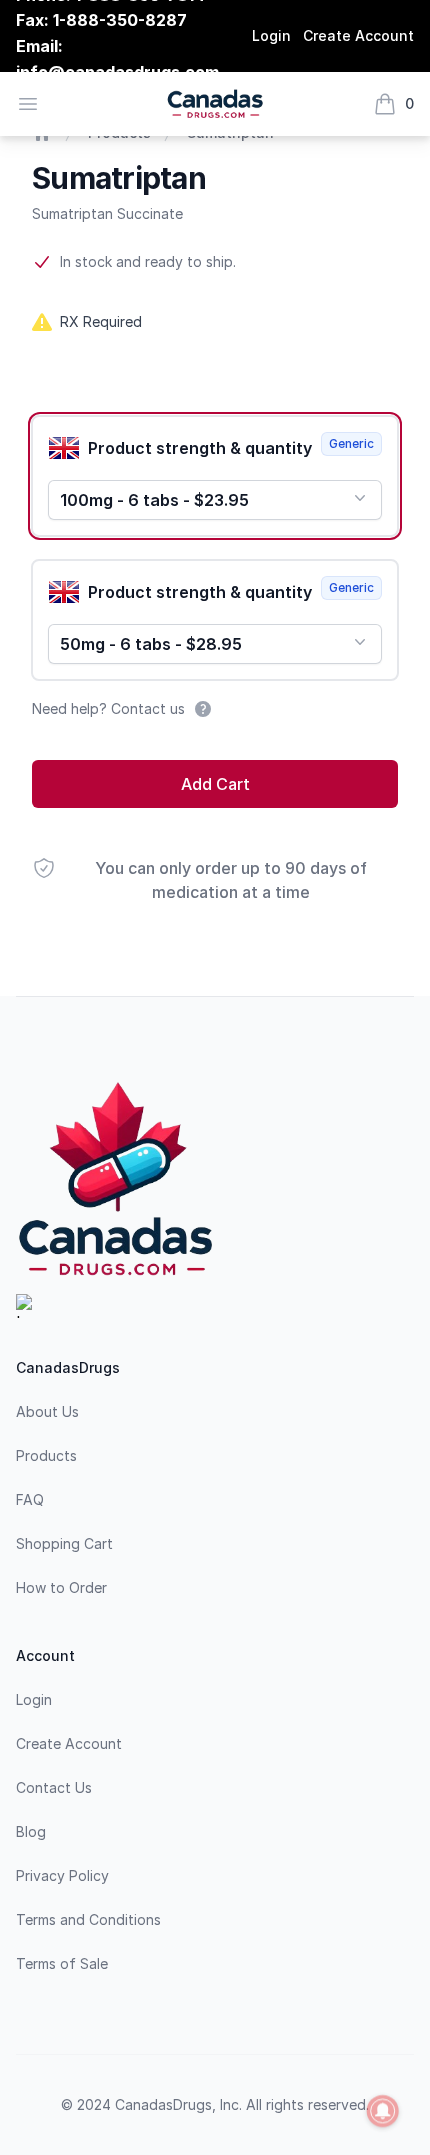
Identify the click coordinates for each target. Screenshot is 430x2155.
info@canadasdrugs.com (117, 72)
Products (46, 1455)
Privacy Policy (62, 1875)
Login (271, 35)
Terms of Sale (62, 1963)
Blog (31, 1831)
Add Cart (215, 784)
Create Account (358, 35)
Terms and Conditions (88, 1919)
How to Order (61, 1587)
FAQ (30, 1499)
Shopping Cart (64, 1543)
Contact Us (54, 1787)
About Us (47, 1411)
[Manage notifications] (383, 2111)
